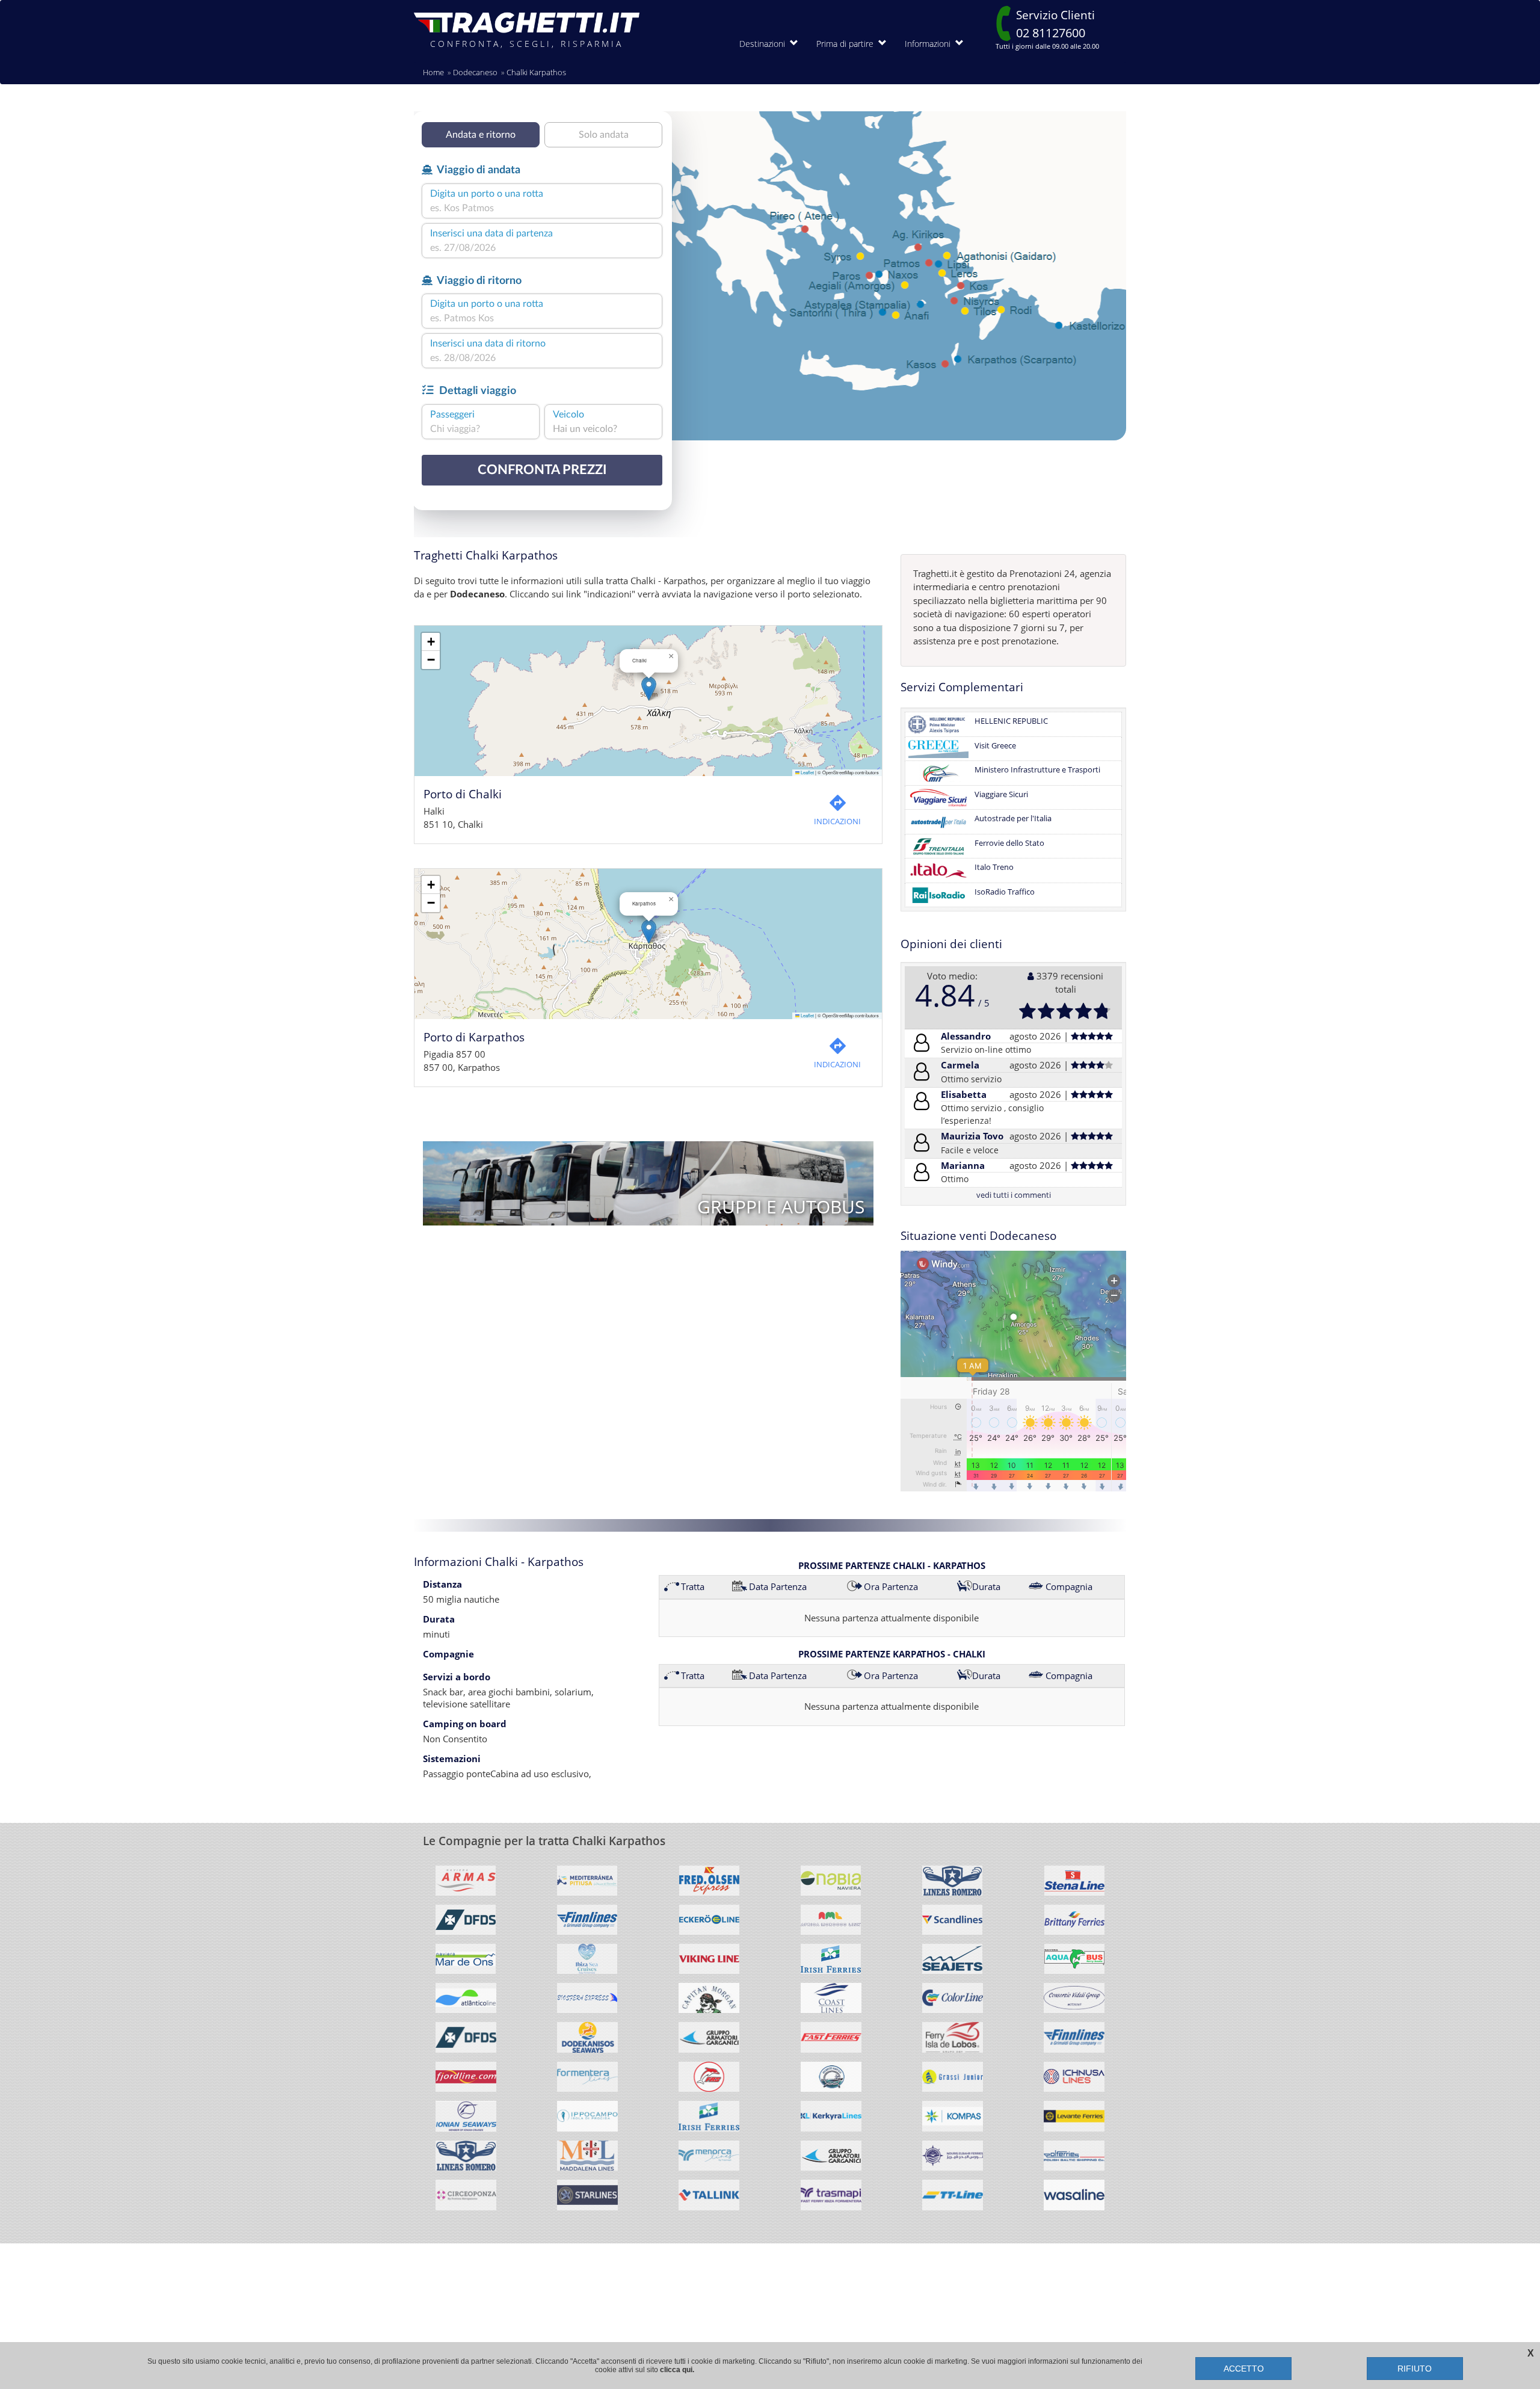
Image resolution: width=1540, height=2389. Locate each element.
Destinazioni (765, 44)
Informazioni (930, 44)
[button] (649, 689)
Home (433, 72)
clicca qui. (677, 2370)
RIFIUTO (1415, 2369)
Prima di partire (847, 44)
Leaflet (807, 772)
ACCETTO (1244, 2369)
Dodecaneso (475, 72)
